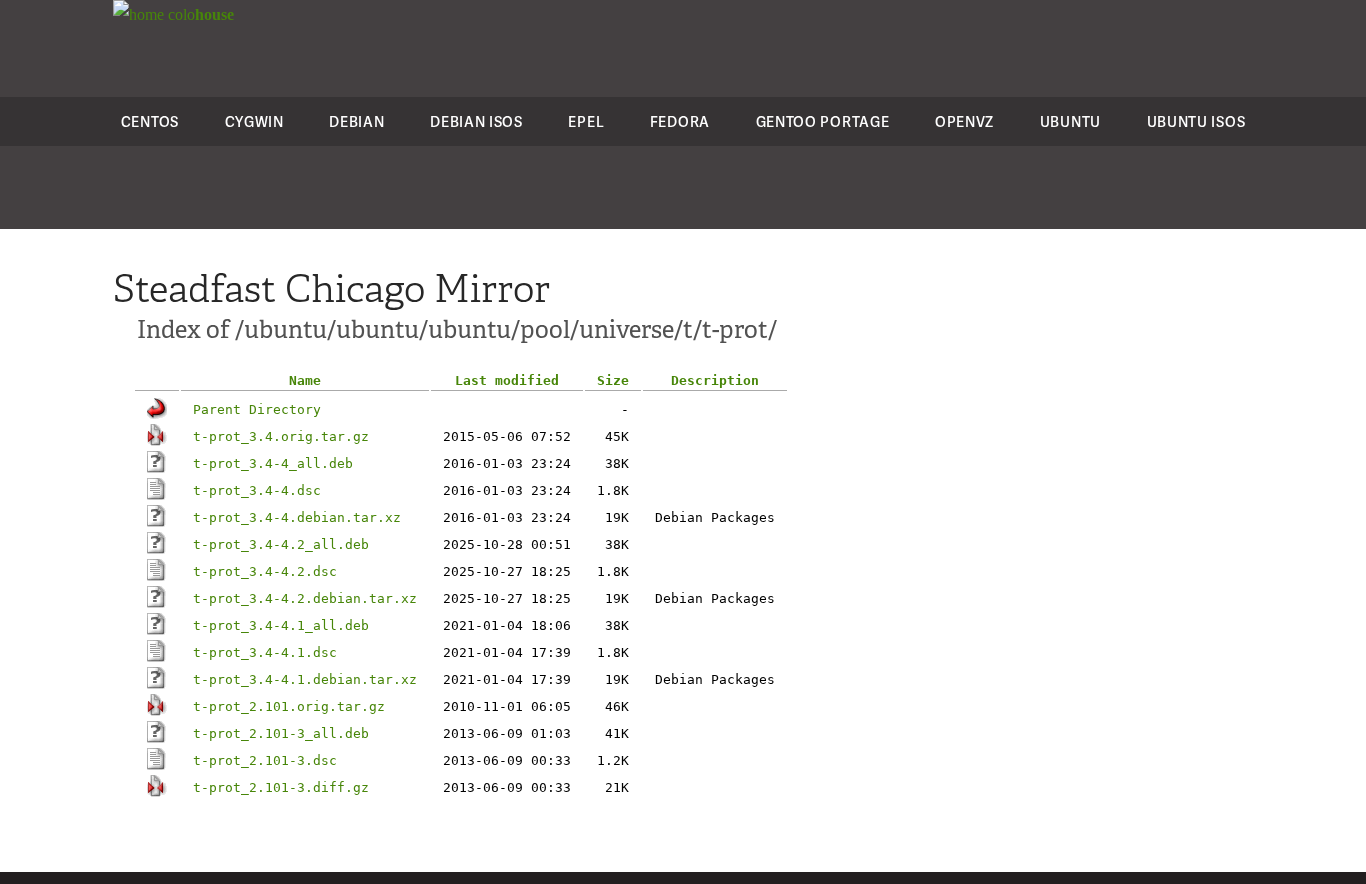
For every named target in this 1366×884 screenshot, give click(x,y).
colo (199, 14)
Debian (356, 121)
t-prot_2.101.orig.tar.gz (289, 706)
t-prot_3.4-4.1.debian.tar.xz (305, 679)
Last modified (507, 380)
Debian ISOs (476, 121)
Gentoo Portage (823, 121)
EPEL (586, 121)
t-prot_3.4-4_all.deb (273, 463)
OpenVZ (964, 121)
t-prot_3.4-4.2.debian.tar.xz (305, 598)
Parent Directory (257, 409)
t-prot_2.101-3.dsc (265, 760)
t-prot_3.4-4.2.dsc (265, 571)
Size (613, 380)
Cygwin (254, 121)
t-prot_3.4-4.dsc (257, 490)
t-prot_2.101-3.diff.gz (281, 787)
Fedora (680, 121)
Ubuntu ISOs (1196, 121)
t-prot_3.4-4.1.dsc (265, 652)
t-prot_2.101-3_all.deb (281, 733)
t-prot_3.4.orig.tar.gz (281, 436)
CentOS (150, 121)
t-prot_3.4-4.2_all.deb (281, 544)
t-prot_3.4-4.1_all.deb (281, 625)
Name (305, 380)
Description (715, 380)
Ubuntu (1070, 121)
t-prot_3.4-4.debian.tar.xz (297, 517)
